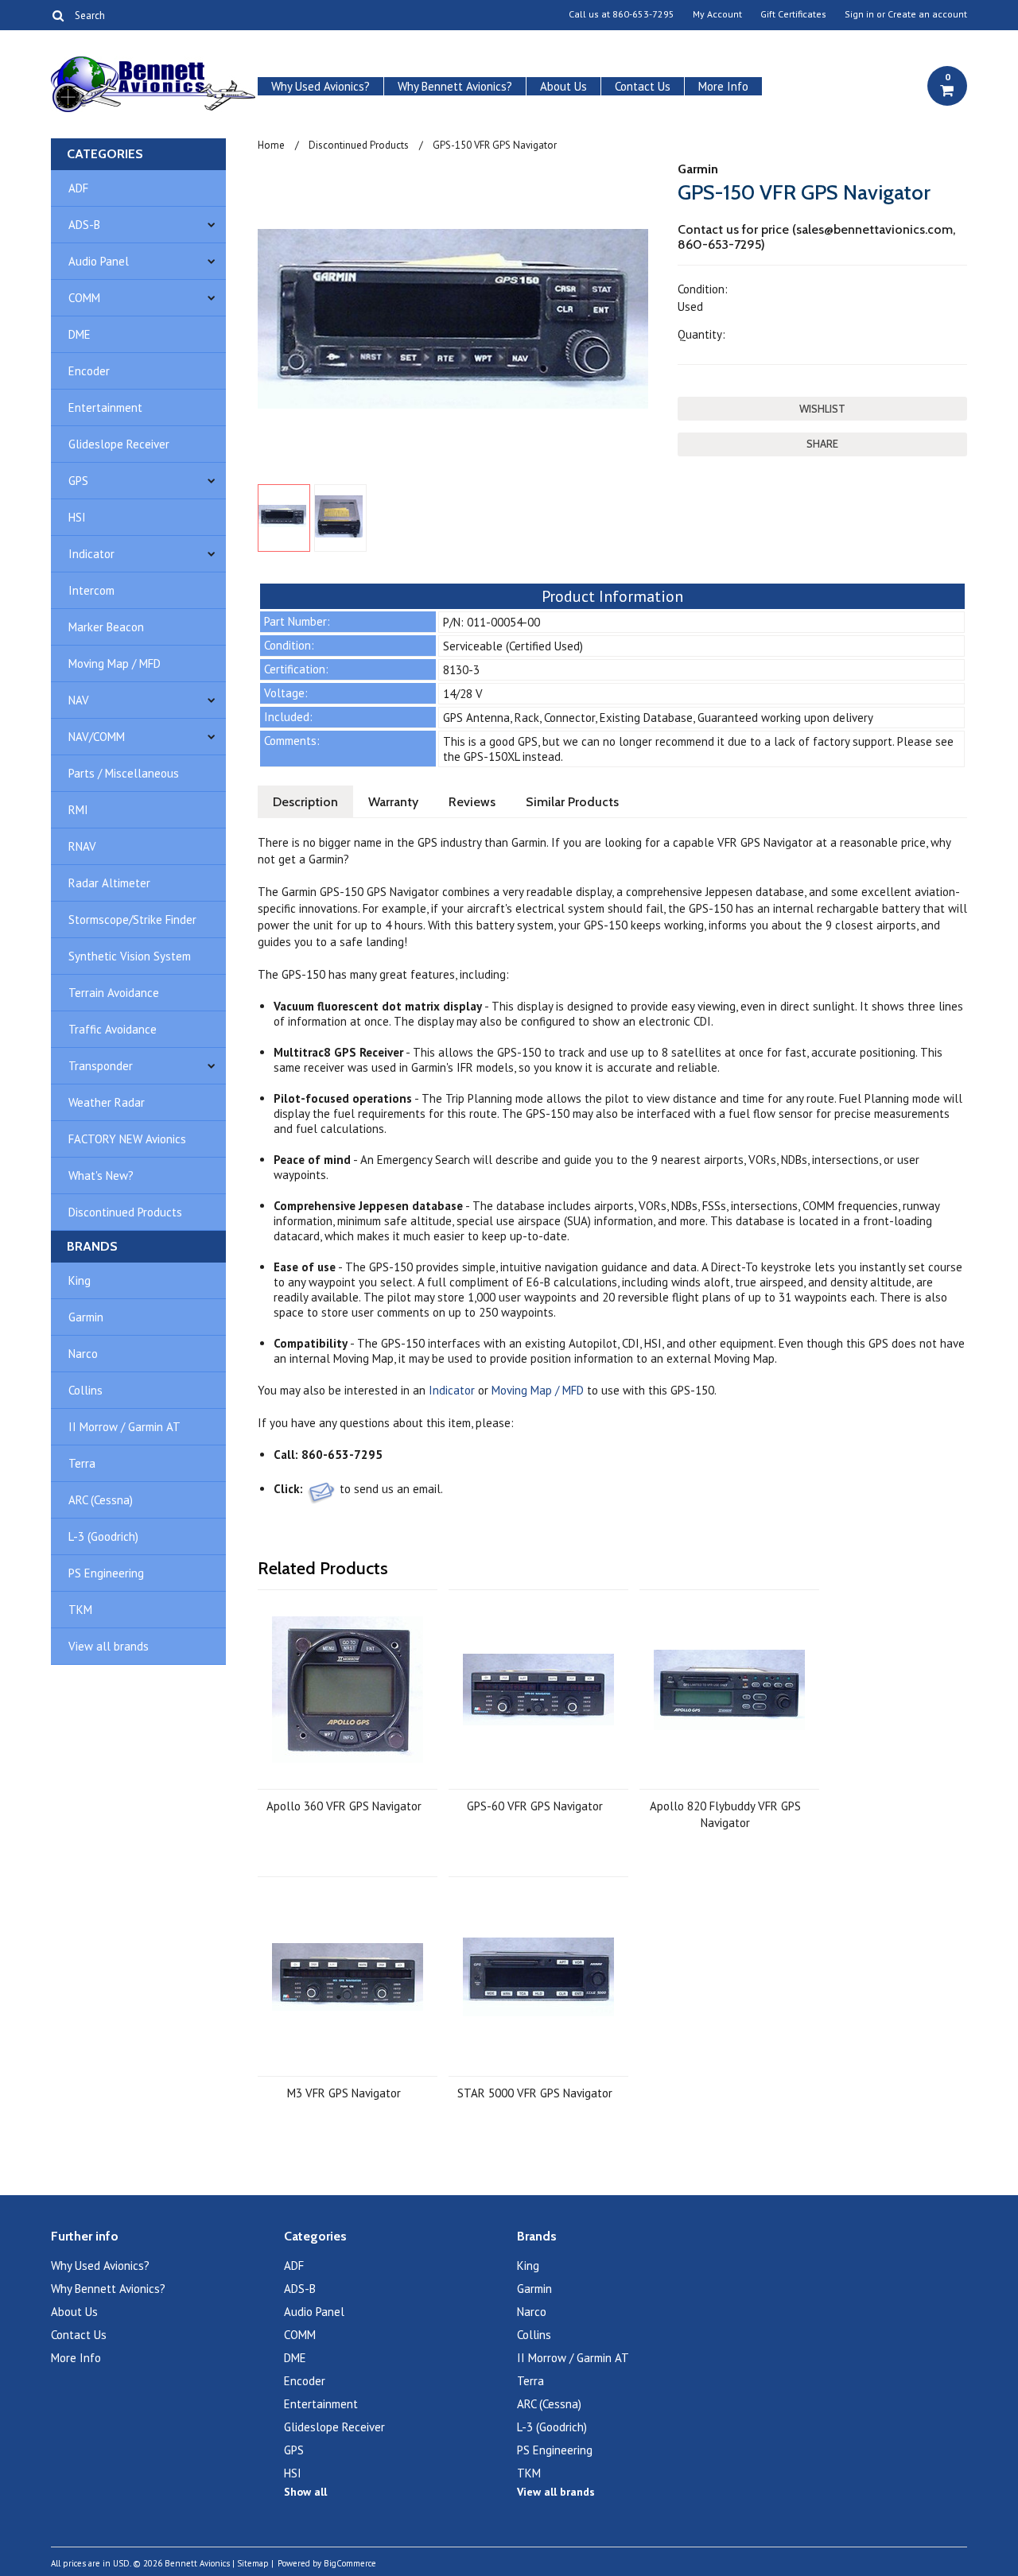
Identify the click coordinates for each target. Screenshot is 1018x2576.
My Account (717, 14)
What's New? (101, 1175)
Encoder (89, 371)
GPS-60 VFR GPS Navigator (535, 1806)
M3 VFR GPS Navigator (344, 2093)
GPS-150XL (492, 757)
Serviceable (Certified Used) (513, 646)
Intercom (91, 590)
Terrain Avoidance (114, 993)
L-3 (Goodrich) (103, 1536)
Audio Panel (99, 261)
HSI (77, 517)
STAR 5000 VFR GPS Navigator (535, 2093)
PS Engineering (106, 1573)
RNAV (82, 846)
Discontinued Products (125, 1212)
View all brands (109, 1646)
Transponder (101, 1066)
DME (80, 334)
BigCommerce (350, 2563)
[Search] (58, 15)
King (80, 1280)
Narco (83, 1354)
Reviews (472, 802)
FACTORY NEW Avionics (127, 1139)
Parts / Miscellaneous (124, 773)
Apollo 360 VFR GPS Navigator (344, 1806)
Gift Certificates (793, 14)
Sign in (859, 14)
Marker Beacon (106, 627)
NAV (79, 700)
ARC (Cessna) (101, 1500)
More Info (723, 86)
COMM (84, 298)
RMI (78, 810)
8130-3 (461, 670)
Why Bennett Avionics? (455, 86)
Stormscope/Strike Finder (132, 919)
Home (271, 145)
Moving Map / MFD (115, 663)
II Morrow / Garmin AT (124, 1427)
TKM (80, 1610)
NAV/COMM (97, 737)
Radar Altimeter (109, 883)
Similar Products (572, 802)
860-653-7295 (643, 14)
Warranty (393, 802)
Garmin (86, 1317)
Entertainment (105, 407)
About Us (563, 86)
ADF (78, 188)
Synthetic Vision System (130, 956)
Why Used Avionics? (321, 86)
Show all (305, 2492)
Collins (85, 1390)
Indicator (91, 554)
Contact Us (643, 86)
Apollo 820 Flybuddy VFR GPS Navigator (725, 1814)
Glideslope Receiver (119, 444)
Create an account (927, 14)
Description (305, 802)
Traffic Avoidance (113, 1029)
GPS (78, 481)
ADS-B (84, 225)
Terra (82, 1463)
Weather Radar (107, 1102)
